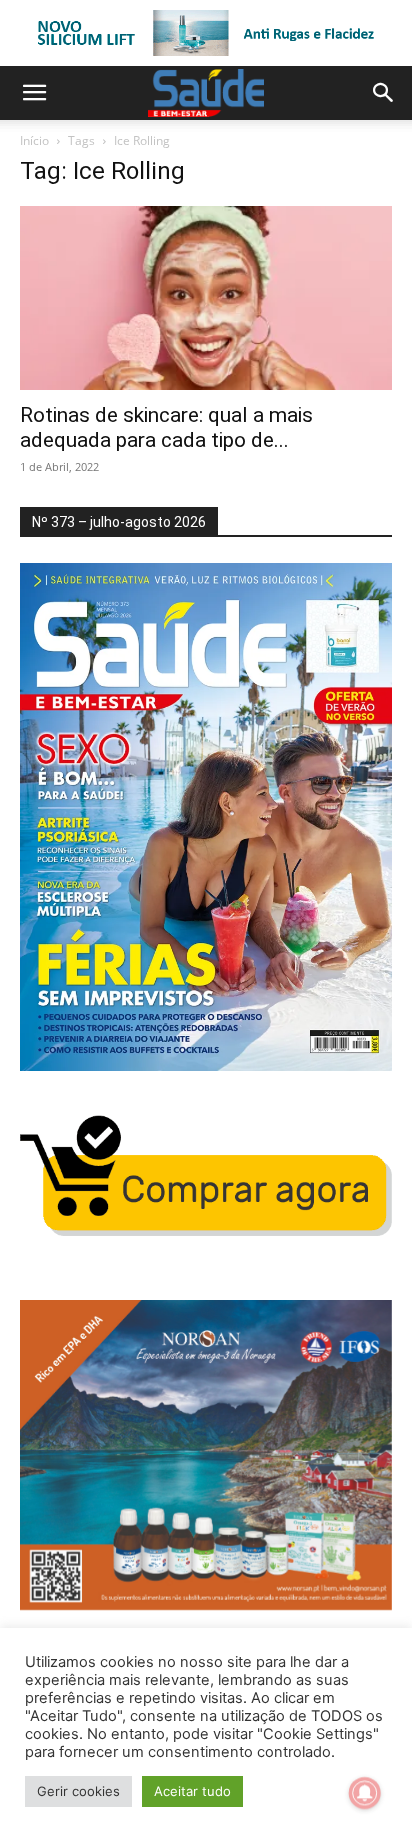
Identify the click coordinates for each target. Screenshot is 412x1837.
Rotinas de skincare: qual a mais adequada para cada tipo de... (166, 427)
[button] (34, 93)
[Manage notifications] (365, 1793)
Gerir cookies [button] (78, 1791)
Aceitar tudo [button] (192, 1791)
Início (34, 140)
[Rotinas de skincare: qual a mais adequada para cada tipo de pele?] (206, 298)
